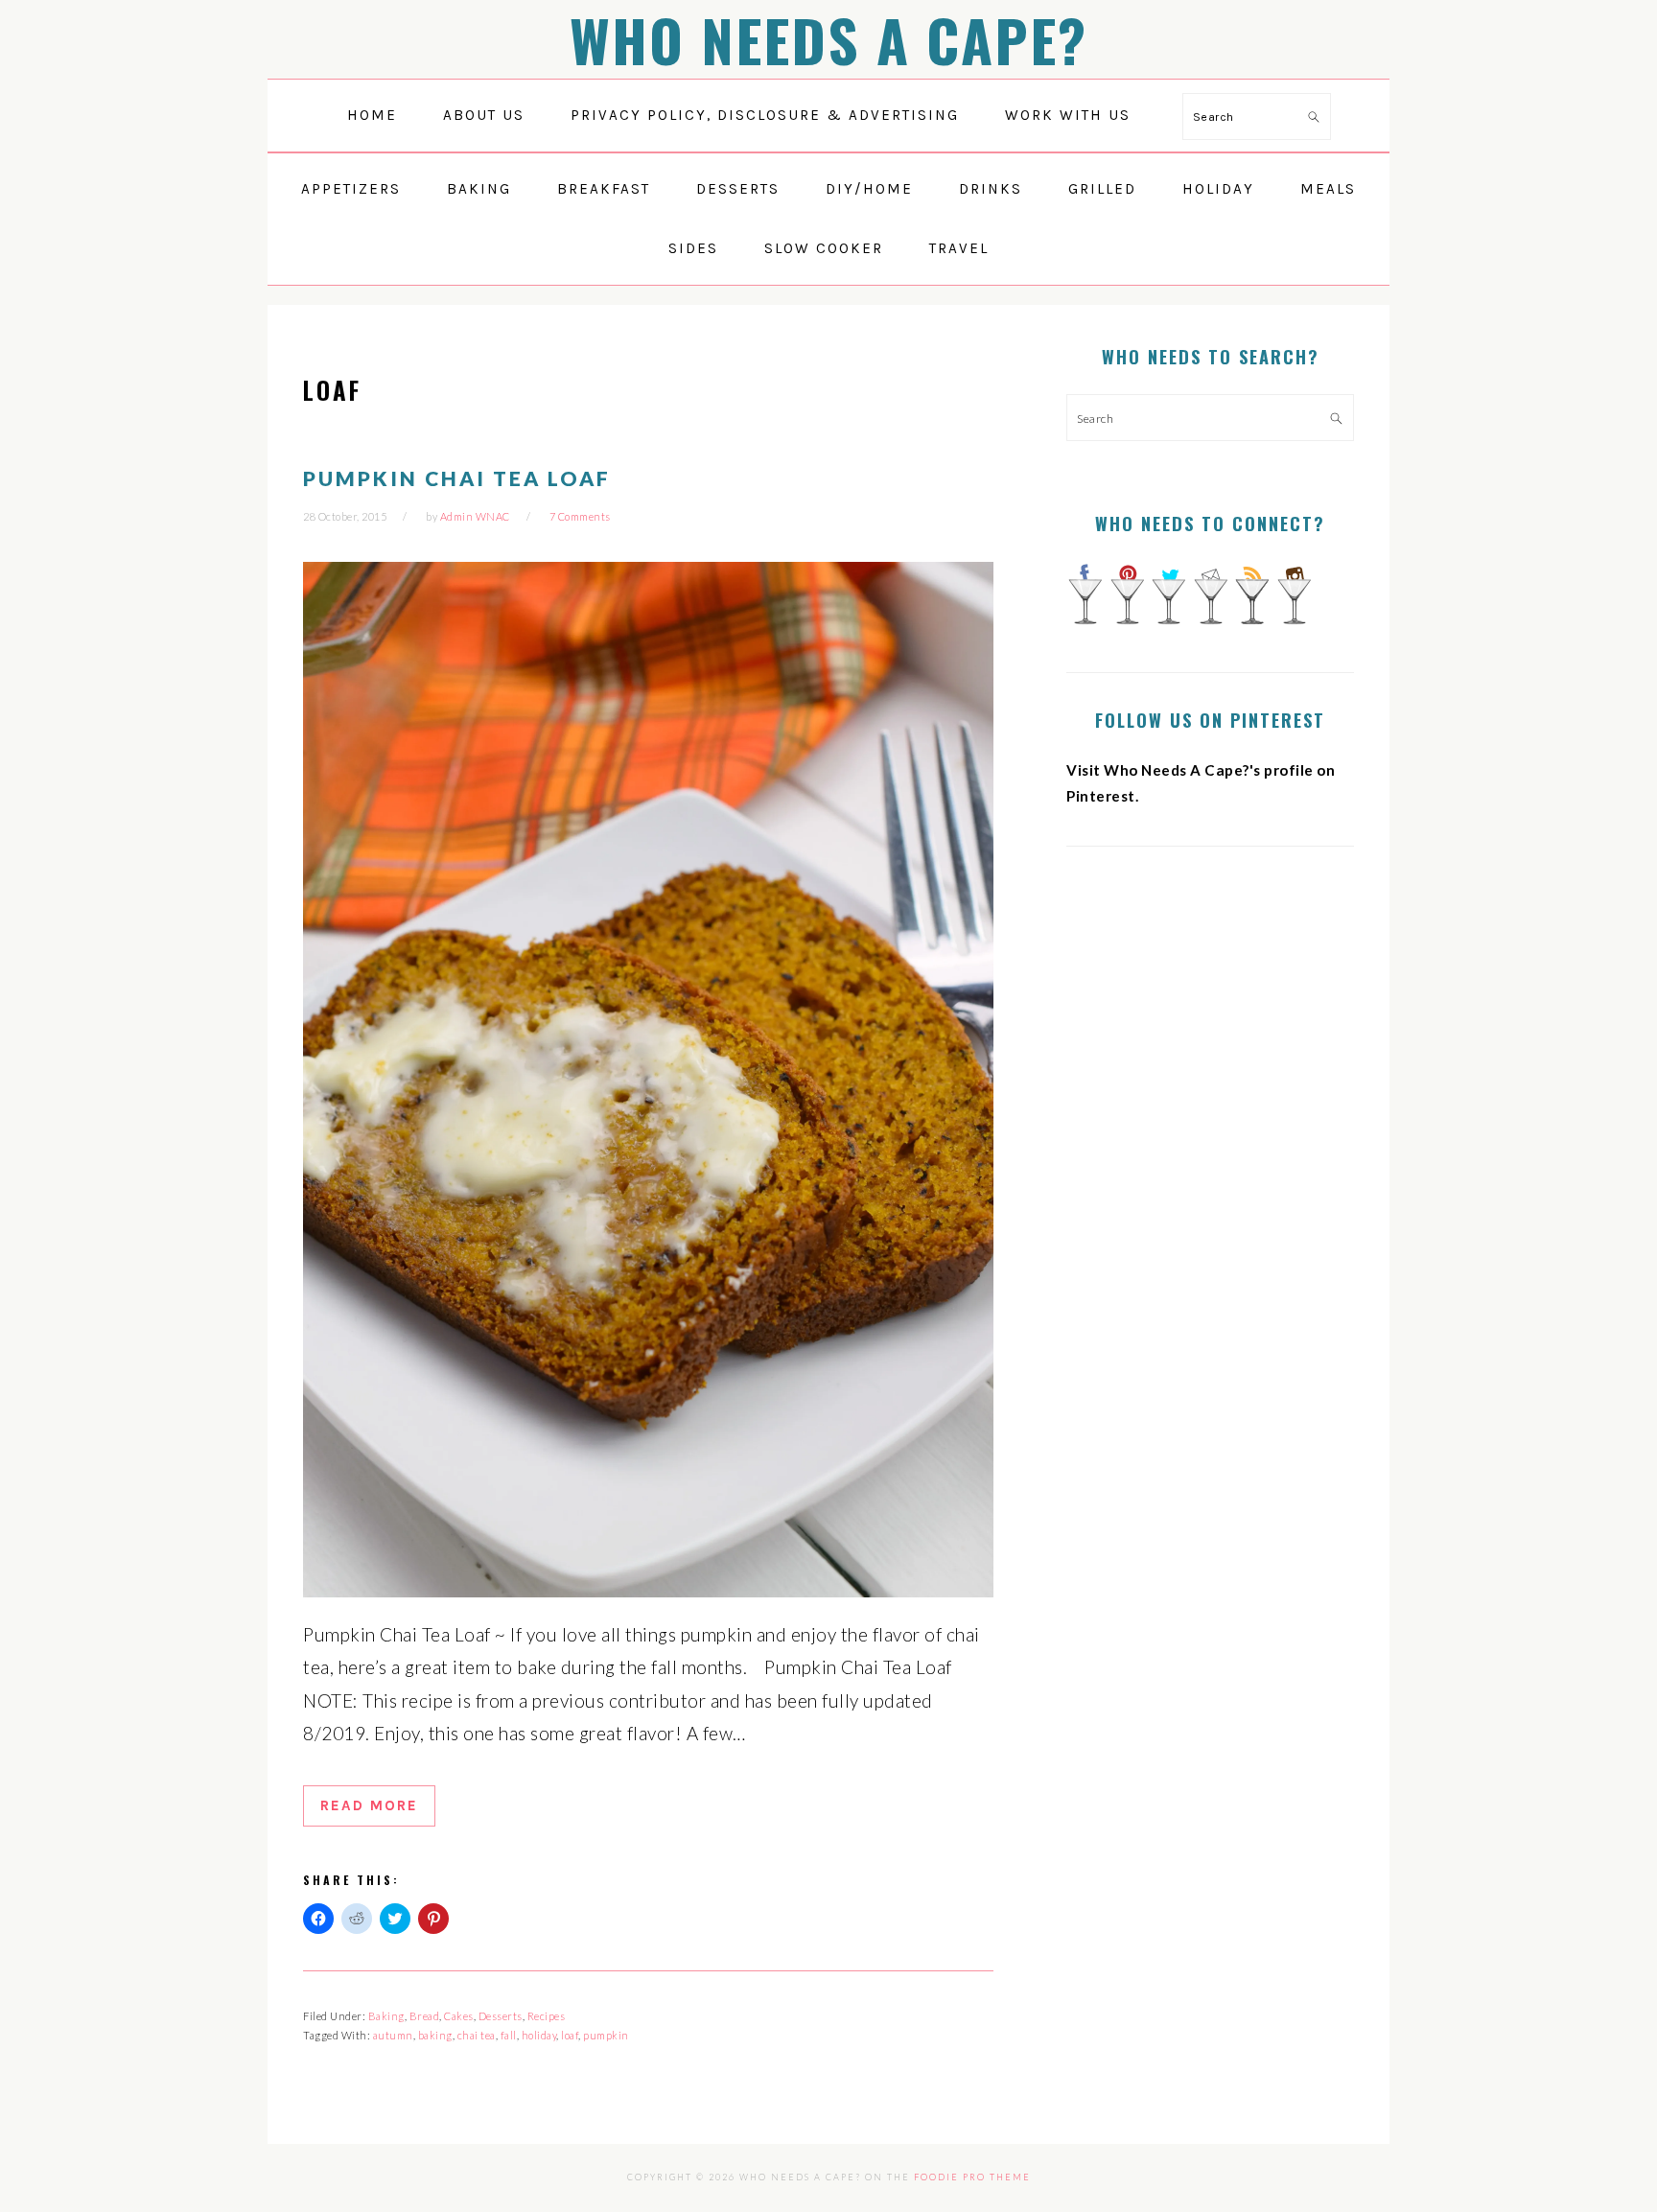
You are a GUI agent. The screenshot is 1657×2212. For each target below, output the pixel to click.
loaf (570, 2035)
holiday (539, 2035)
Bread (425, 2016)
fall (509, 2035)
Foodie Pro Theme (972, 2177)
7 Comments (580, 516)
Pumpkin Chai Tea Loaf (457, 478)
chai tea (477, 2035)
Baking (386, 2016)
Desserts (501, 2016)
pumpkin (606, 2035)
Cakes (459, 2016)
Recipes (547, 2016)
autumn (393, 2035)
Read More (369, 1805)
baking (435, 2035)
